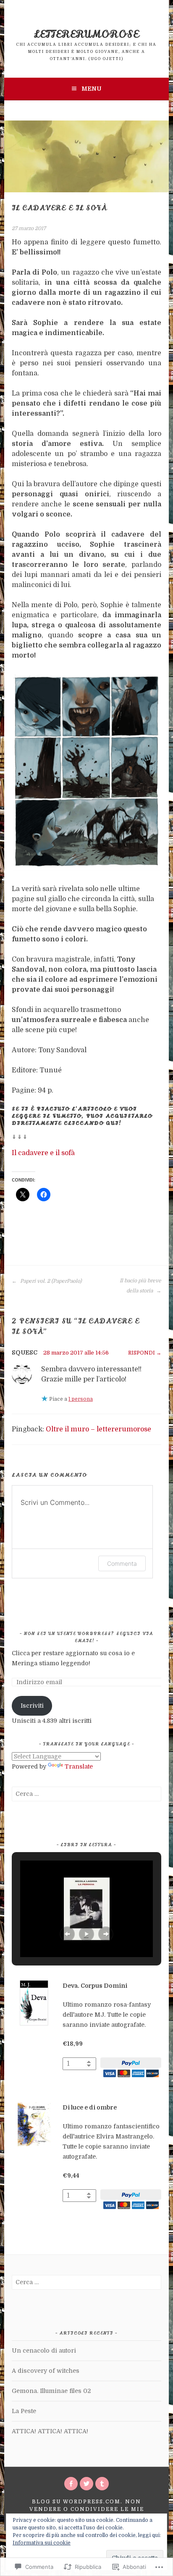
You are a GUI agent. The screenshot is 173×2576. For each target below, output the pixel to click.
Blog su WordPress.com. (77, 2502)
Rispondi (142, 1353)
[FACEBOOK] (71, 2484)
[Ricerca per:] (86, 1794)
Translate (79, 1766)
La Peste (24, 2411)
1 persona (81, 1399)
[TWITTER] (86, 2484)
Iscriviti (32, 1706)
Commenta (122, 1563)
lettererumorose (86, 34)
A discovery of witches (46, 2371)
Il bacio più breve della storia (140, 1286)
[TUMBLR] (102, 2484)
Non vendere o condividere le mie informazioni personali (87, 2509)
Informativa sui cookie (42, 2543)
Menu (91, 89)
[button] (67, 1934)
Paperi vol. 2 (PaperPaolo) (50, 1281)
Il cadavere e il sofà (43, 1153)
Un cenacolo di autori (44, 2351)
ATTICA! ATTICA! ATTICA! (50, 2431)
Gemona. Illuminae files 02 (51, 2391)
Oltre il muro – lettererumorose (98, 1429)
